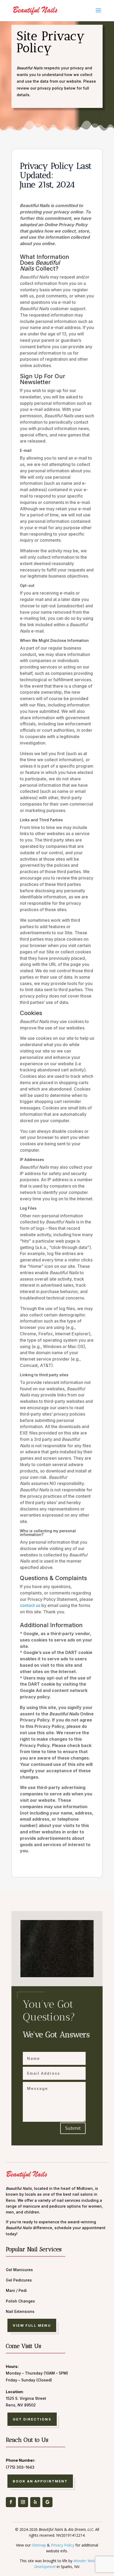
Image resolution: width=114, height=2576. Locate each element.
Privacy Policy (63, 2545)
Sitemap (39, 2545)
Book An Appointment (40, 2481)
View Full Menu (32, 2325)
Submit (73, 2128)
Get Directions (32, 2419)
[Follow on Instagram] (23, 2502)
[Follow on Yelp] (35, 2502)
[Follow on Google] (47, 2502)
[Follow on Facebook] (11, 2502)
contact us (30, 1605)
